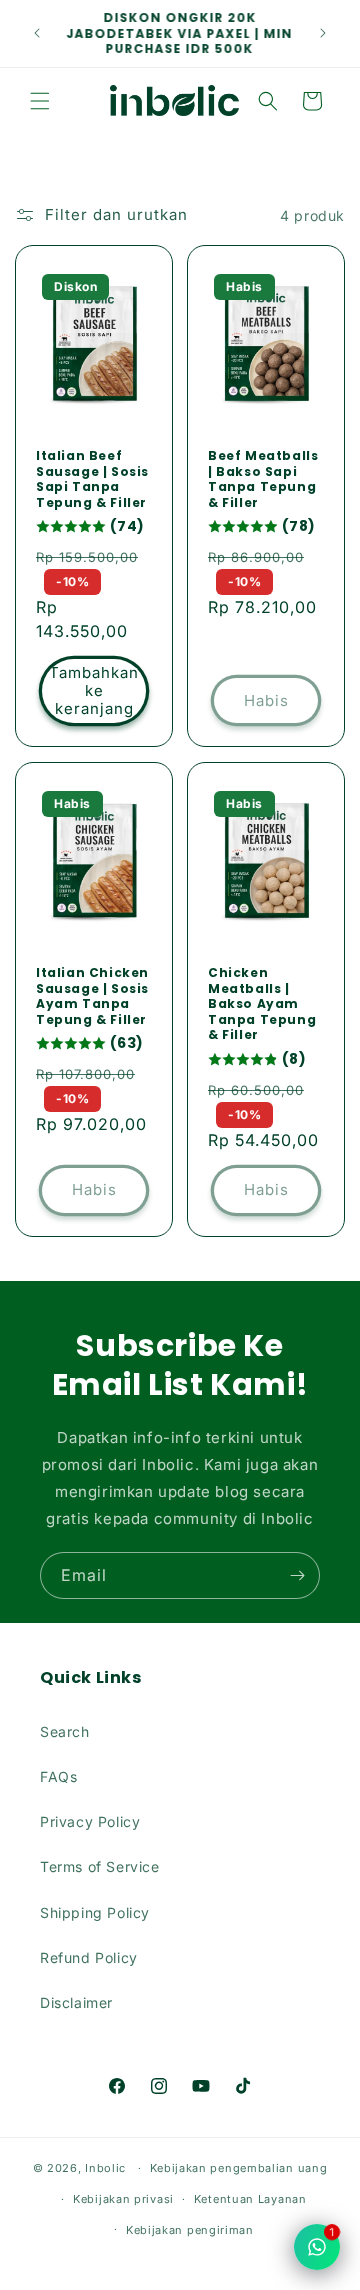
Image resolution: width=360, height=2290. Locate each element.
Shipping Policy (95, 1912)
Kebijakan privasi (123, 2199)
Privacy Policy (90, 1821)
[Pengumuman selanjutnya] (323, 33)
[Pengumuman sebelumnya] (37, 33)
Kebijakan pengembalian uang (239, 2168)
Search (65, 1731)
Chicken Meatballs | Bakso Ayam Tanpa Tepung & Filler (262, 1004)
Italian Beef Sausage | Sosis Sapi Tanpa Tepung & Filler (92, 479)
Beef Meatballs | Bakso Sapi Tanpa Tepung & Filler (263, 479)
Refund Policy (89, 1957)
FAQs (58, 1776)
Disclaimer (76, 2002)
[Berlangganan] (297, 1575)
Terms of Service (100, 1866)
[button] (40, 101)
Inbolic (105, 2168)
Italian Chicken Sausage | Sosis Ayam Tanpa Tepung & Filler (92, 996)
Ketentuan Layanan (250, 2199)
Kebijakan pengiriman (190, 2230)
